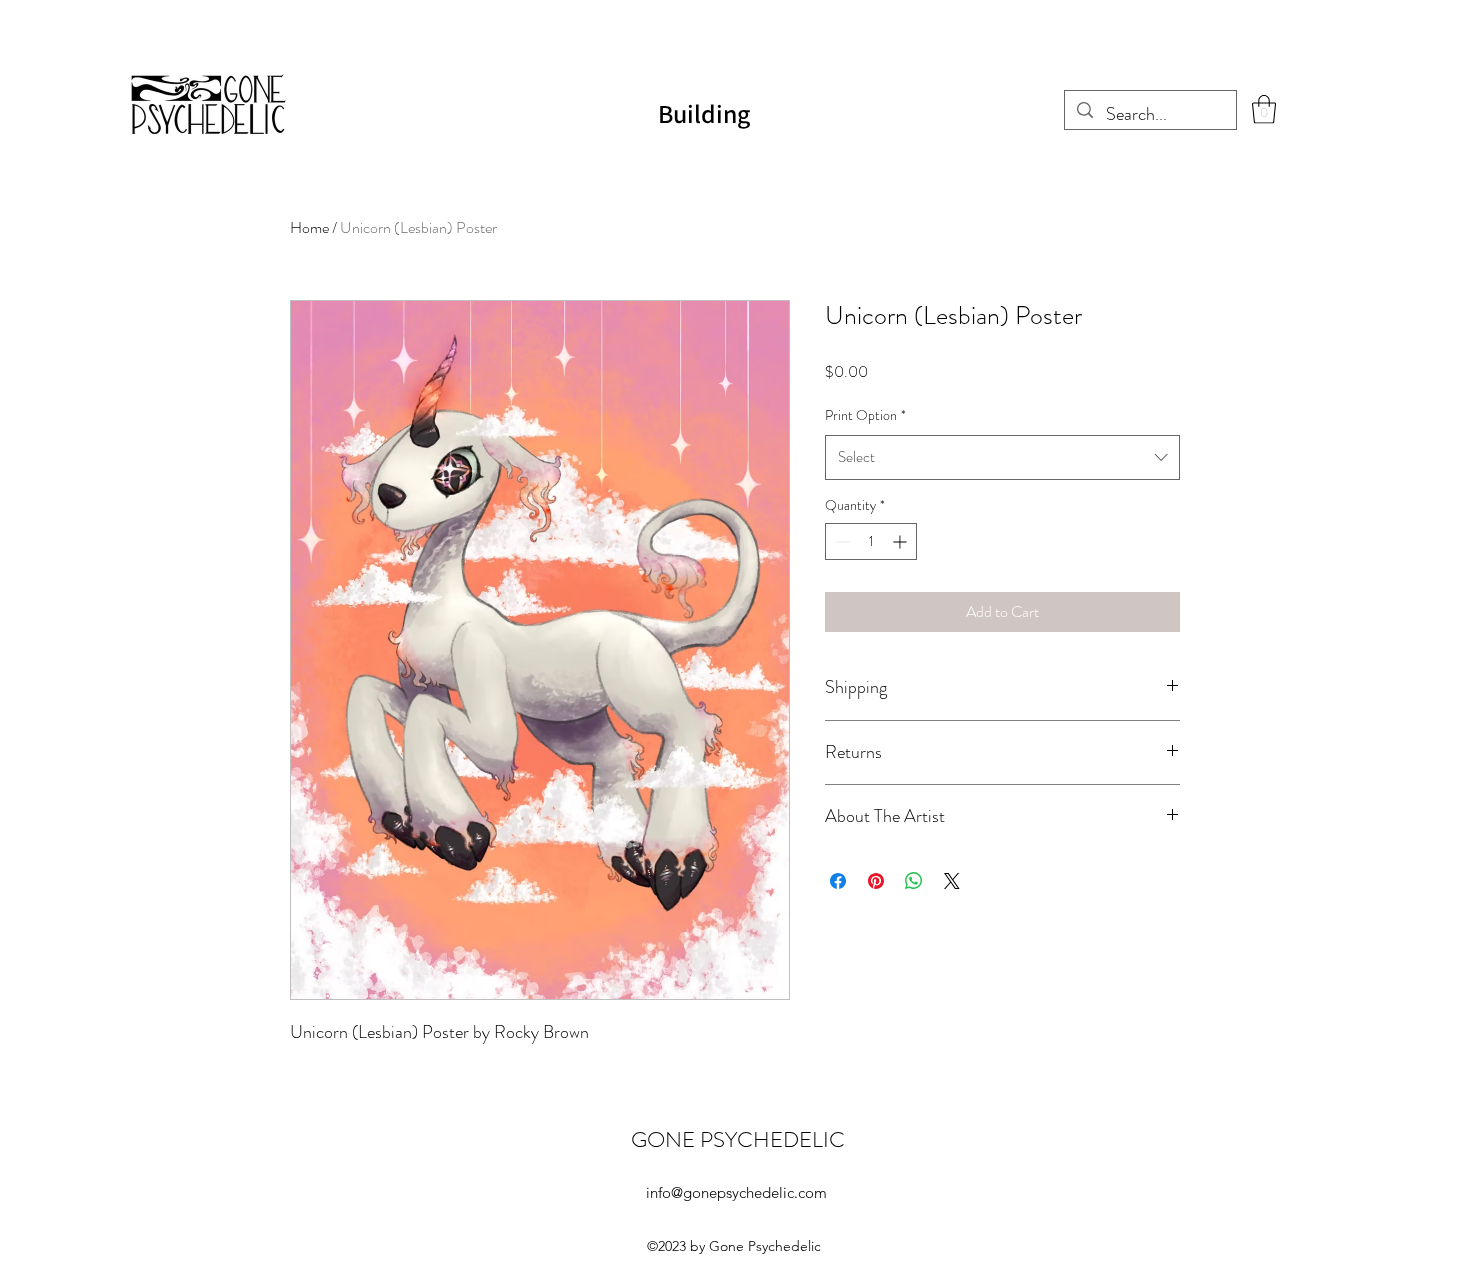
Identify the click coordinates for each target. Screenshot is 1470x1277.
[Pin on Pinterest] (876, 881)
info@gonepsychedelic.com (736, 1192)
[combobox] (1002, 457)
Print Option (865, 415)
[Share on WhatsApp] (914, 881)
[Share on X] (952, 881)
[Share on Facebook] (838, 881)
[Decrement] (840, 541)
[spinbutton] (871, 541)
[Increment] (901, 541)
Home (309, 227)
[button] (1264, 109)
